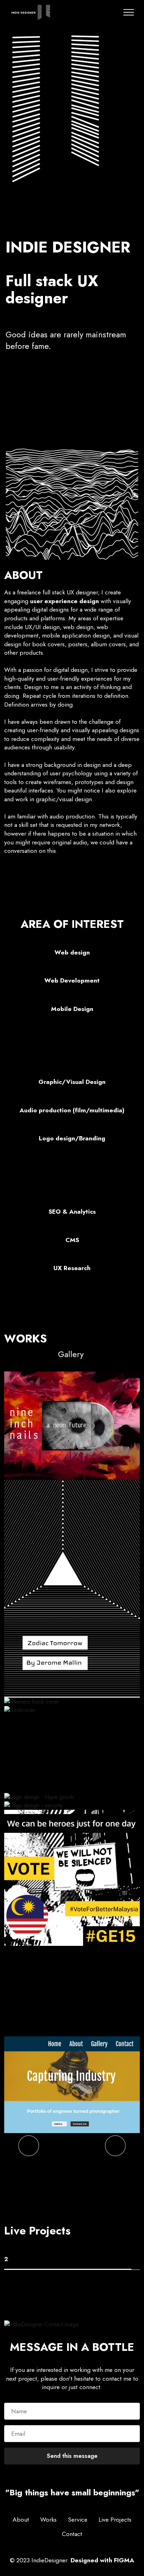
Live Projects (115, 2520)
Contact (72, 2534)
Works (48, 2520)
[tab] (68, 2260)
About (21, 2520)
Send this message (72, 2456)
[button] (29, 2146)
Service (78, 2520)
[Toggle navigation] (129, 12)
